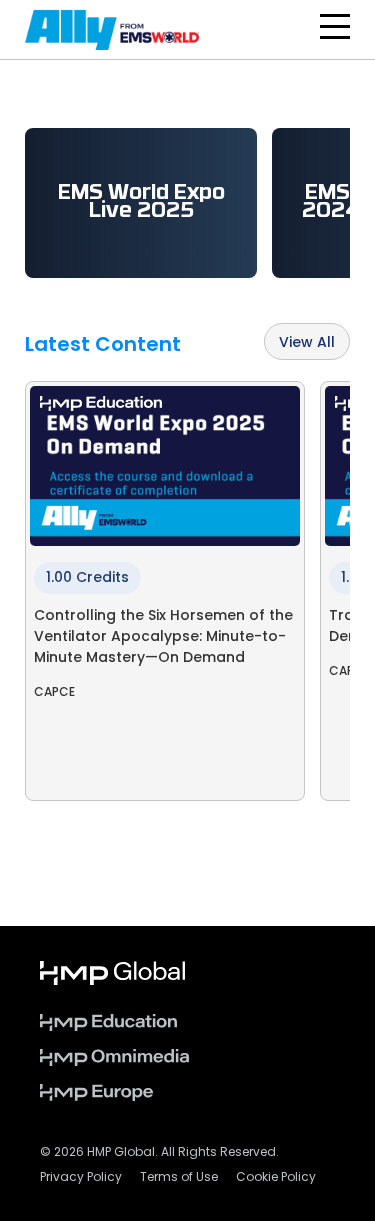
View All (307, 343)
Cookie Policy (276, 1178)
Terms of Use (179, 1178)
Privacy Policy (81, 1178)
